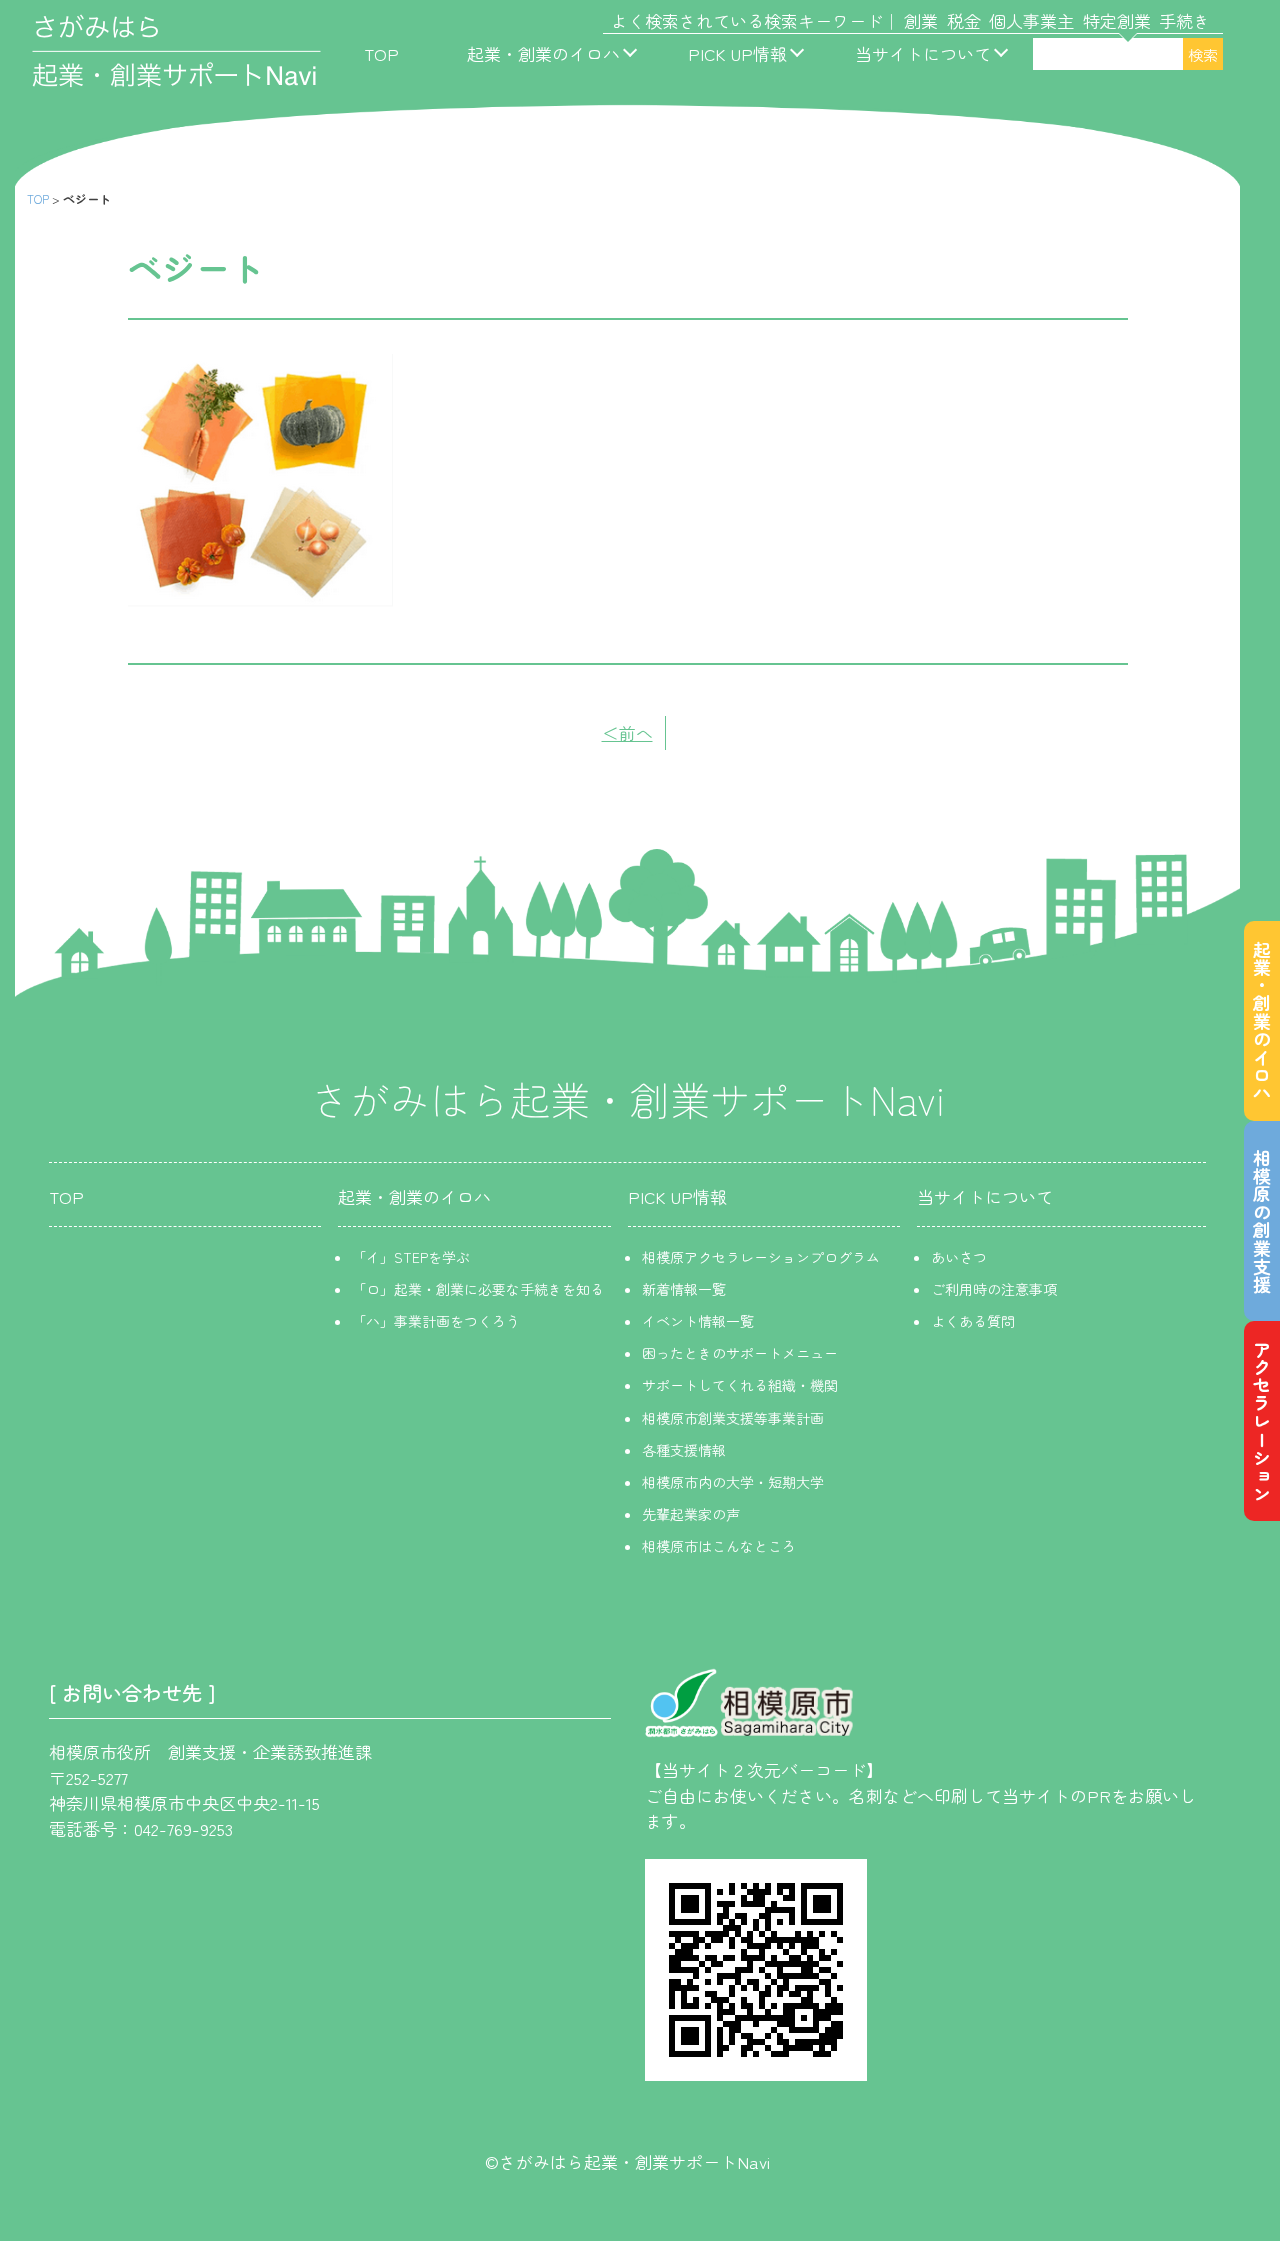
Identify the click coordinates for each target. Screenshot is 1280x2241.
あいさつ (959, 1257)
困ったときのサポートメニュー (740, 1353)
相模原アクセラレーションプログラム (761, 1257)
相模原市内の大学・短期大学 (733, 1482)
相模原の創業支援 (1262, 1221)
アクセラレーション (1262, 1421)
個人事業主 (1031, 20)
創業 (921, 20)
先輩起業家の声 (691, 1514)
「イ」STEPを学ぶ (411, 1257)
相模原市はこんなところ (719, 1546)
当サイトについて (923, 53)
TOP (381, 53)
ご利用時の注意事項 (994, 1289)
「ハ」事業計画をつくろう (436, 1321)
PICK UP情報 (737, 53)
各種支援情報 (684, 1450)
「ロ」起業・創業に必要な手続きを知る (478, 1289)
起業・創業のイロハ (543, 53)
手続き (1184, 20)
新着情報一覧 (684, 1289)
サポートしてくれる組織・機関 (740, 1385)
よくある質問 (973, 1321)
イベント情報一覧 (698, 1321)
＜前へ (627, 732)
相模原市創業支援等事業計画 (733, 1418)
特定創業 (1117, 20)
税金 (964, 20)
